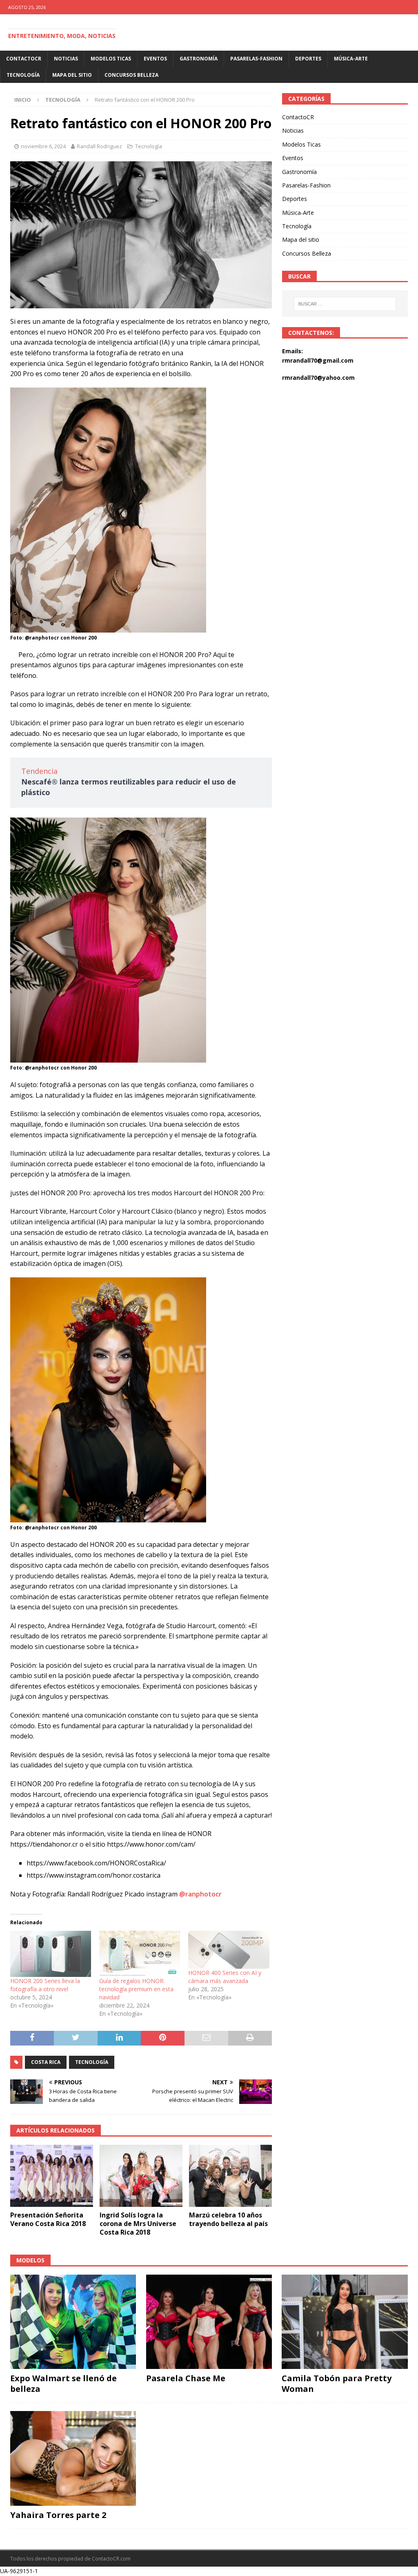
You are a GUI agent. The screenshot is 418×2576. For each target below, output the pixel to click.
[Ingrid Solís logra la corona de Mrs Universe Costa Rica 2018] (141, 2176)
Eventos (155, 59)
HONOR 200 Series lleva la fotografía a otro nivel (45, 1985)
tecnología (92, 2062)
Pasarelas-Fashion (256, 59)
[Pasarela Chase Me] (209, 2322)
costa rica (46, 2062)
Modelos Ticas (111, 59)
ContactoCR (24, 59)
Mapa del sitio (72, 75)
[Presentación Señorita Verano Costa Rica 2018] (52, 2176)
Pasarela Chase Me (186, 2378)
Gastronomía (199, 59)
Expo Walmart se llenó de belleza (63, 2383)
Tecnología (23, 75)
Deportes (308, 59)
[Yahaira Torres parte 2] (73, 2458)
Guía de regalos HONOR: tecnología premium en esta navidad (136, 1989)
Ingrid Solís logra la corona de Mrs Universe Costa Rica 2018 (138, 2224)
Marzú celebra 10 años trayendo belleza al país (228, 2219)
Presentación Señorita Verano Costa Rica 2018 (48, 2219)
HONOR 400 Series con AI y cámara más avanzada (225, 1977)
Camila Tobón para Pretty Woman (337, 2383)
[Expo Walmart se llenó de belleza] (73, 2322)
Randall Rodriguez (99, 146)
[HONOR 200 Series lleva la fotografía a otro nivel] (51, 1954)
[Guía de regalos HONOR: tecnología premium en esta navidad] (140, 1954)
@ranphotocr (200, 1894)
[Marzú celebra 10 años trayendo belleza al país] (230, 2176)
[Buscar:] (345, 304)
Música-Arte (351, 59)
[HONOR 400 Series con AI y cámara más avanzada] (229, 1950)
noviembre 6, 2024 (43, 146)
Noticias (66, 59)
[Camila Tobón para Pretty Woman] (345, 2322)
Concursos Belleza (131, 75)
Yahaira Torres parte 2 (58, 2515)
